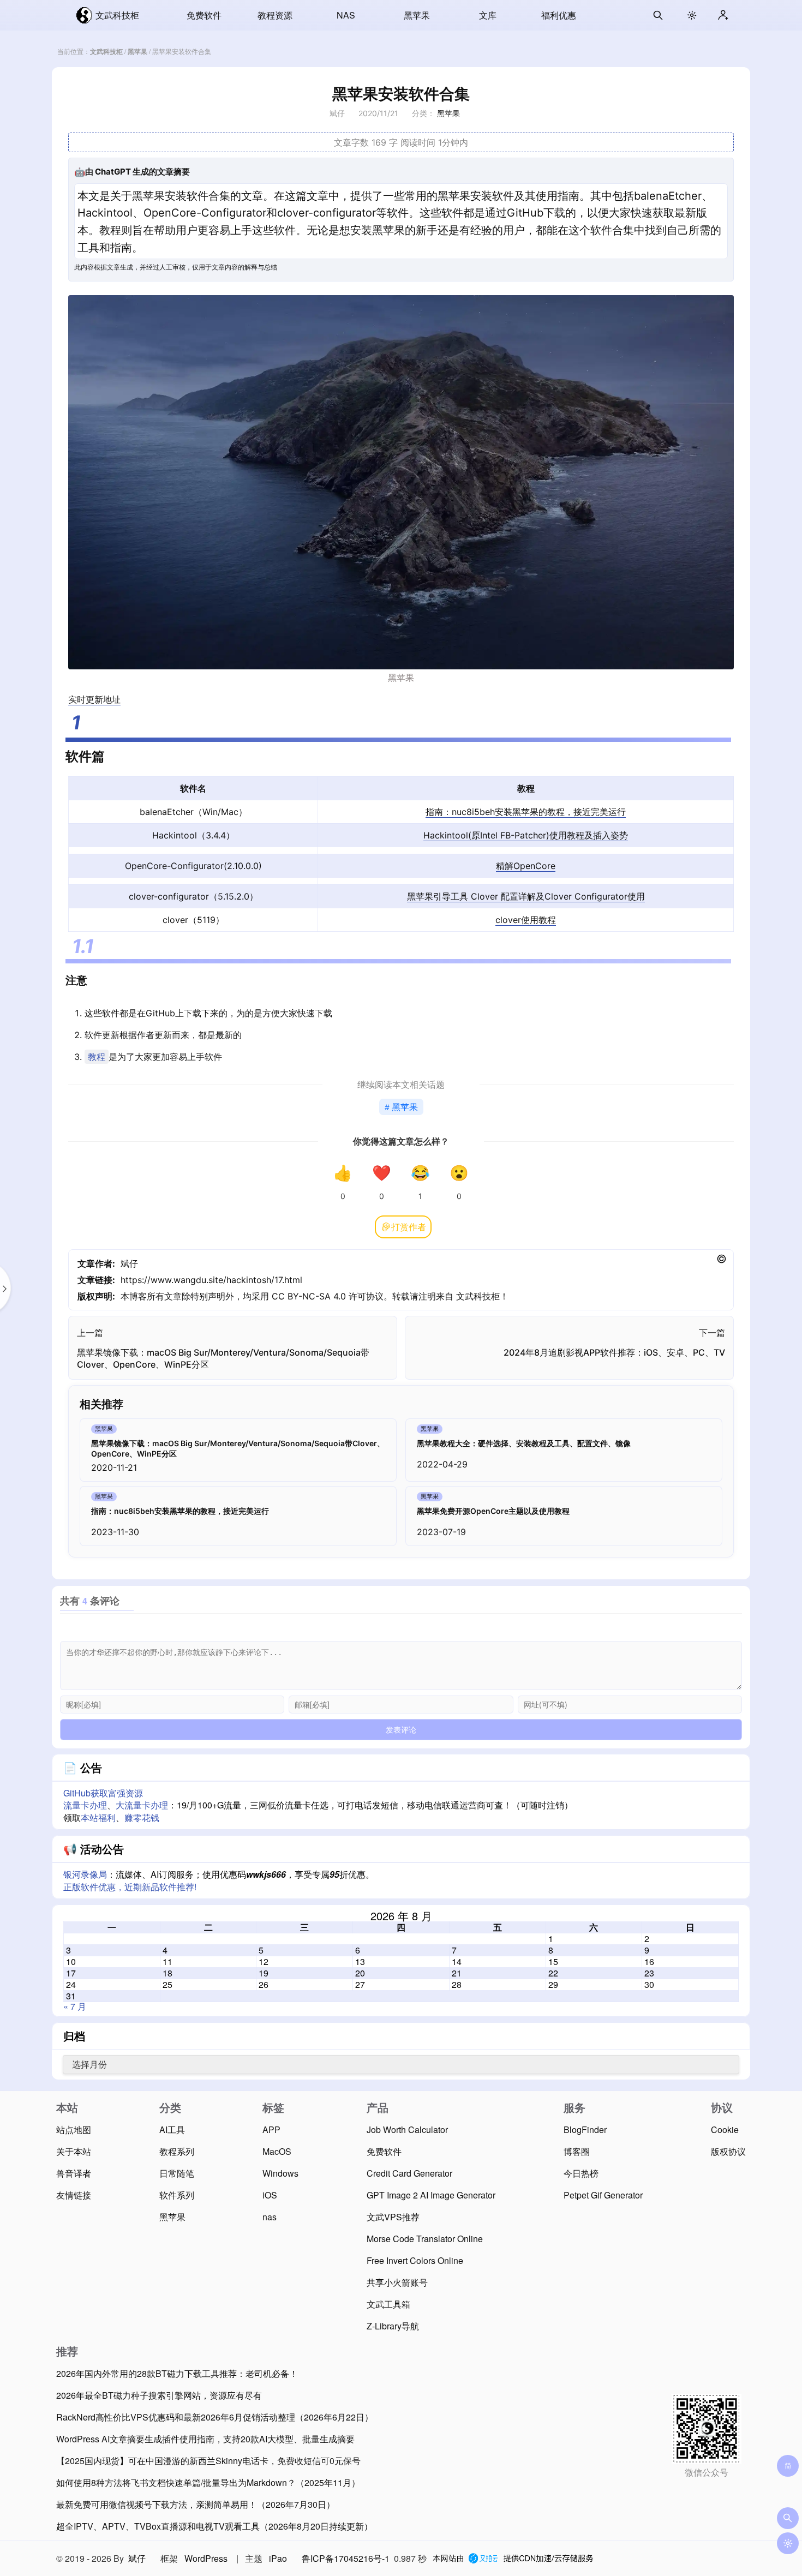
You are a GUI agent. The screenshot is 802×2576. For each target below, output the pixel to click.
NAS (346, 15)
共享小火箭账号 (397, 2282)
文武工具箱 (388, 2304)
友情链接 (74, 2195)
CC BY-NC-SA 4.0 (309, 1296)
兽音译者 (74, 2173)
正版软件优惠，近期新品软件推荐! (130, 1887)
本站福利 (98, 1817)
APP (271, 2129)
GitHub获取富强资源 (103, 1793)
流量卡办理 (85, 1805)
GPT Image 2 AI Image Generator (431, 2195)
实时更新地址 (94, 699)
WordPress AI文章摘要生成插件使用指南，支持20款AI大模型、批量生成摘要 (205, 2439)
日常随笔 (177, 2173)
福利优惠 (559, 15)
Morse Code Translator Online (425, 2239)
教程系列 (177, 2151)
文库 (488, 15)
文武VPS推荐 (393, 2217)
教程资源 (275, 15)
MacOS (277, 2151)
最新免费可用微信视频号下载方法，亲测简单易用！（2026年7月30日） (196, 2504)
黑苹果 (417, 15)
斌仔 (129, 1263)
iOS (270, 2195)
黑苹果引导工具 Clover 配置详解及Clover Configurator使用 (526, 896)
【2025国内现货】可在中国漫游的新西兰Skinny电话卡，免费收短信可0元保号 (208, 2461)
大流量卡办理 (142, 1805)
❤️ (382, 1173)
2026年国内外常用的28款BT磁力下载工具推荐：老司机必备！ (177, 2373)
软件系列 (177, 2195)
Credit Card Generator (409, 2173)
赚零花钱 (142, 1817)
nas (270, 2217)
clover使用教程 (526, 920)
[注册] (723, 15)
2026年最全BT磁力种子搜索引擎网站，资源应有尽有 (159, 2395)
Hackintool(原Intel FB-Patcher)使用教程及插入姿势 (526, 835)
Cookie (725, 2129)
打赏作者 (409, 1227)
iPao (278, 2558)
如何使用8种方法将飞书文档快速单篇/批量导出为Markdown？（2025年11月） (208, 2482)
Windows (280, 2173)
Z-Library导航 (393, 2326)
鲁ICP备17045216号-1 (346, 2558)
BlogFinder (585, 2129)
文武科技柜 (117, 15)
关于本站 (74, 2151)
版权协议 (728, 2151)
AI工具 (172, 2129)
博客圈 (577, 2151)
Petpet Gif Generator (603, 2195)
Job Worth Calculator (407, 2129)
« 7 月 (75, 2006)
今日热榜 (581, 2173)
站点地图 (74, 2129)
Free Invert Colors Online (415, 2260)
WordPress (206, 2558)
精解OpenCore (526, 866)
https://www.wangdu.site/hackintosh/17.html (211, 1280)
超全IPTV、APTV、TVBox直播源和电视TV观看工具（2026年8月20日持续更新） (214, 2526)
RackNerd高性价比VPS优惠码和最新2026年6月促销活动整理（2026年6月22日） (215, 2417)
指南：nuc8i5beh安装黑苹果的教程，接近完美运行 (526, 812)
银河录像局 (85, 1874)
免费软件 (204, 15)
